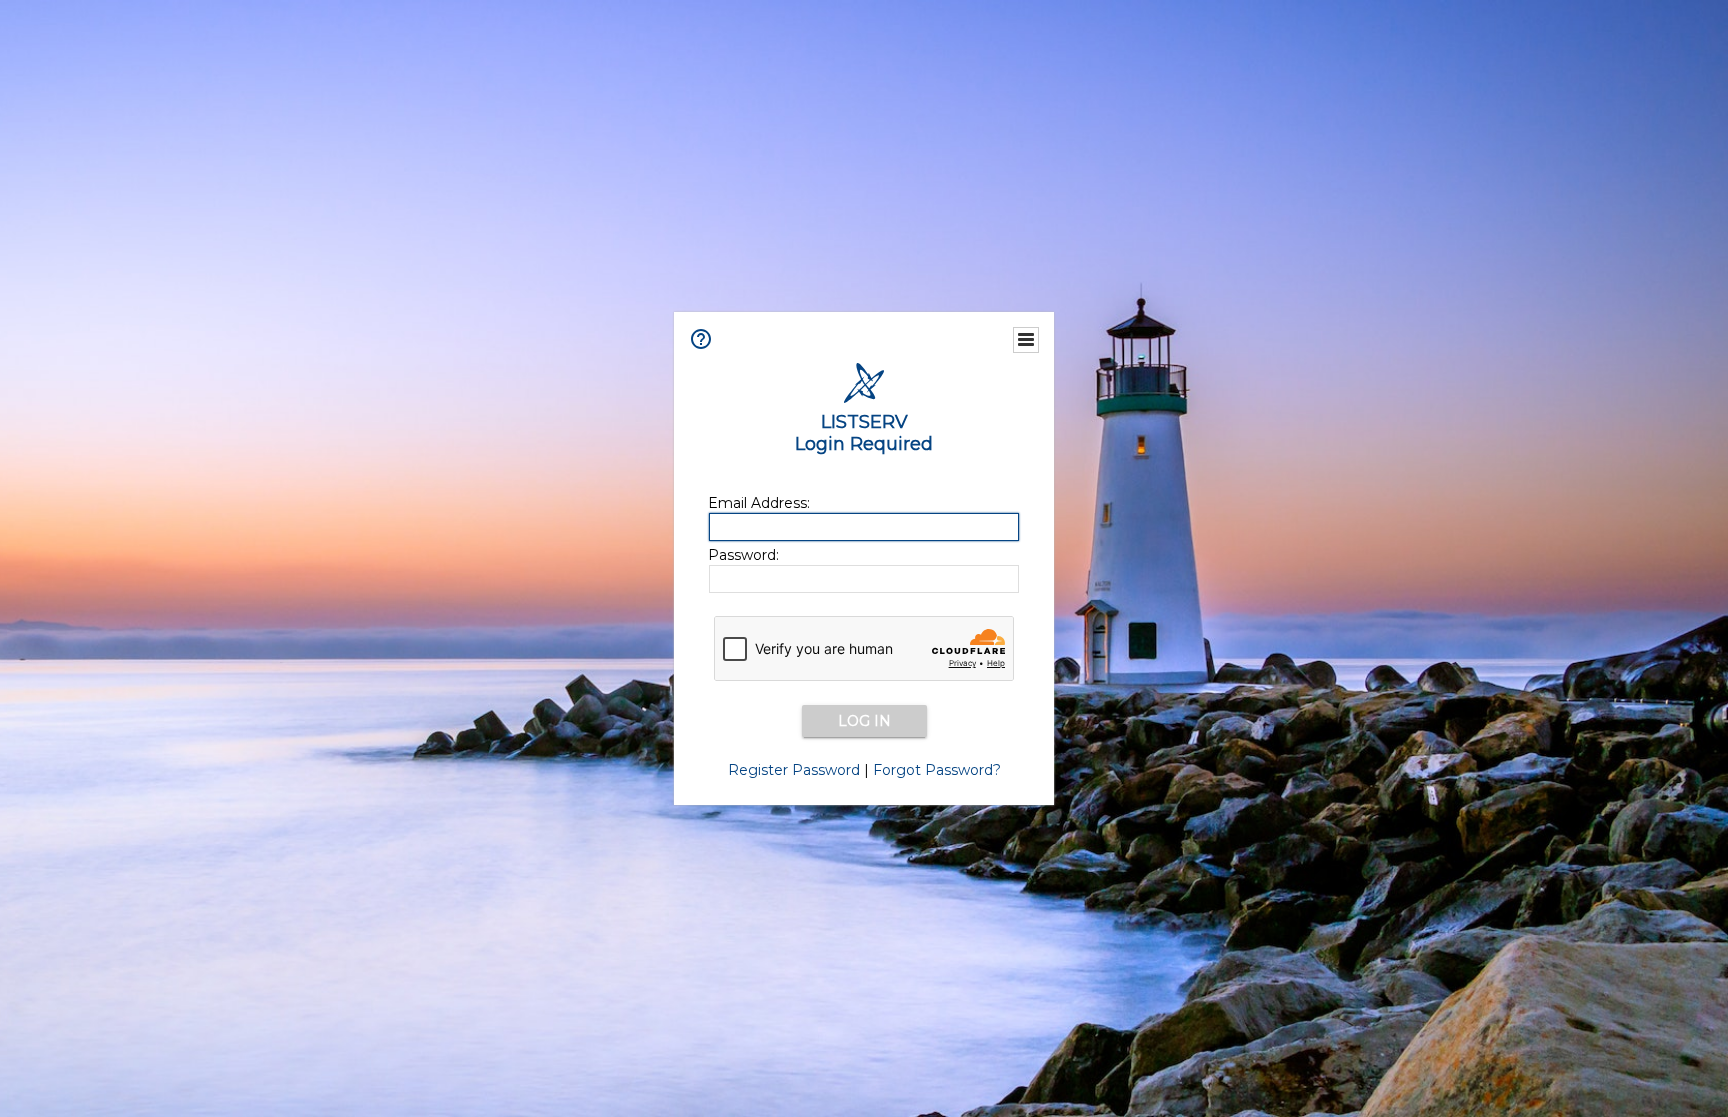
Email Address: (759, 503)
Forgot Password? (937, 770)
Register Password (794, 770)
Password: (743, 555)
